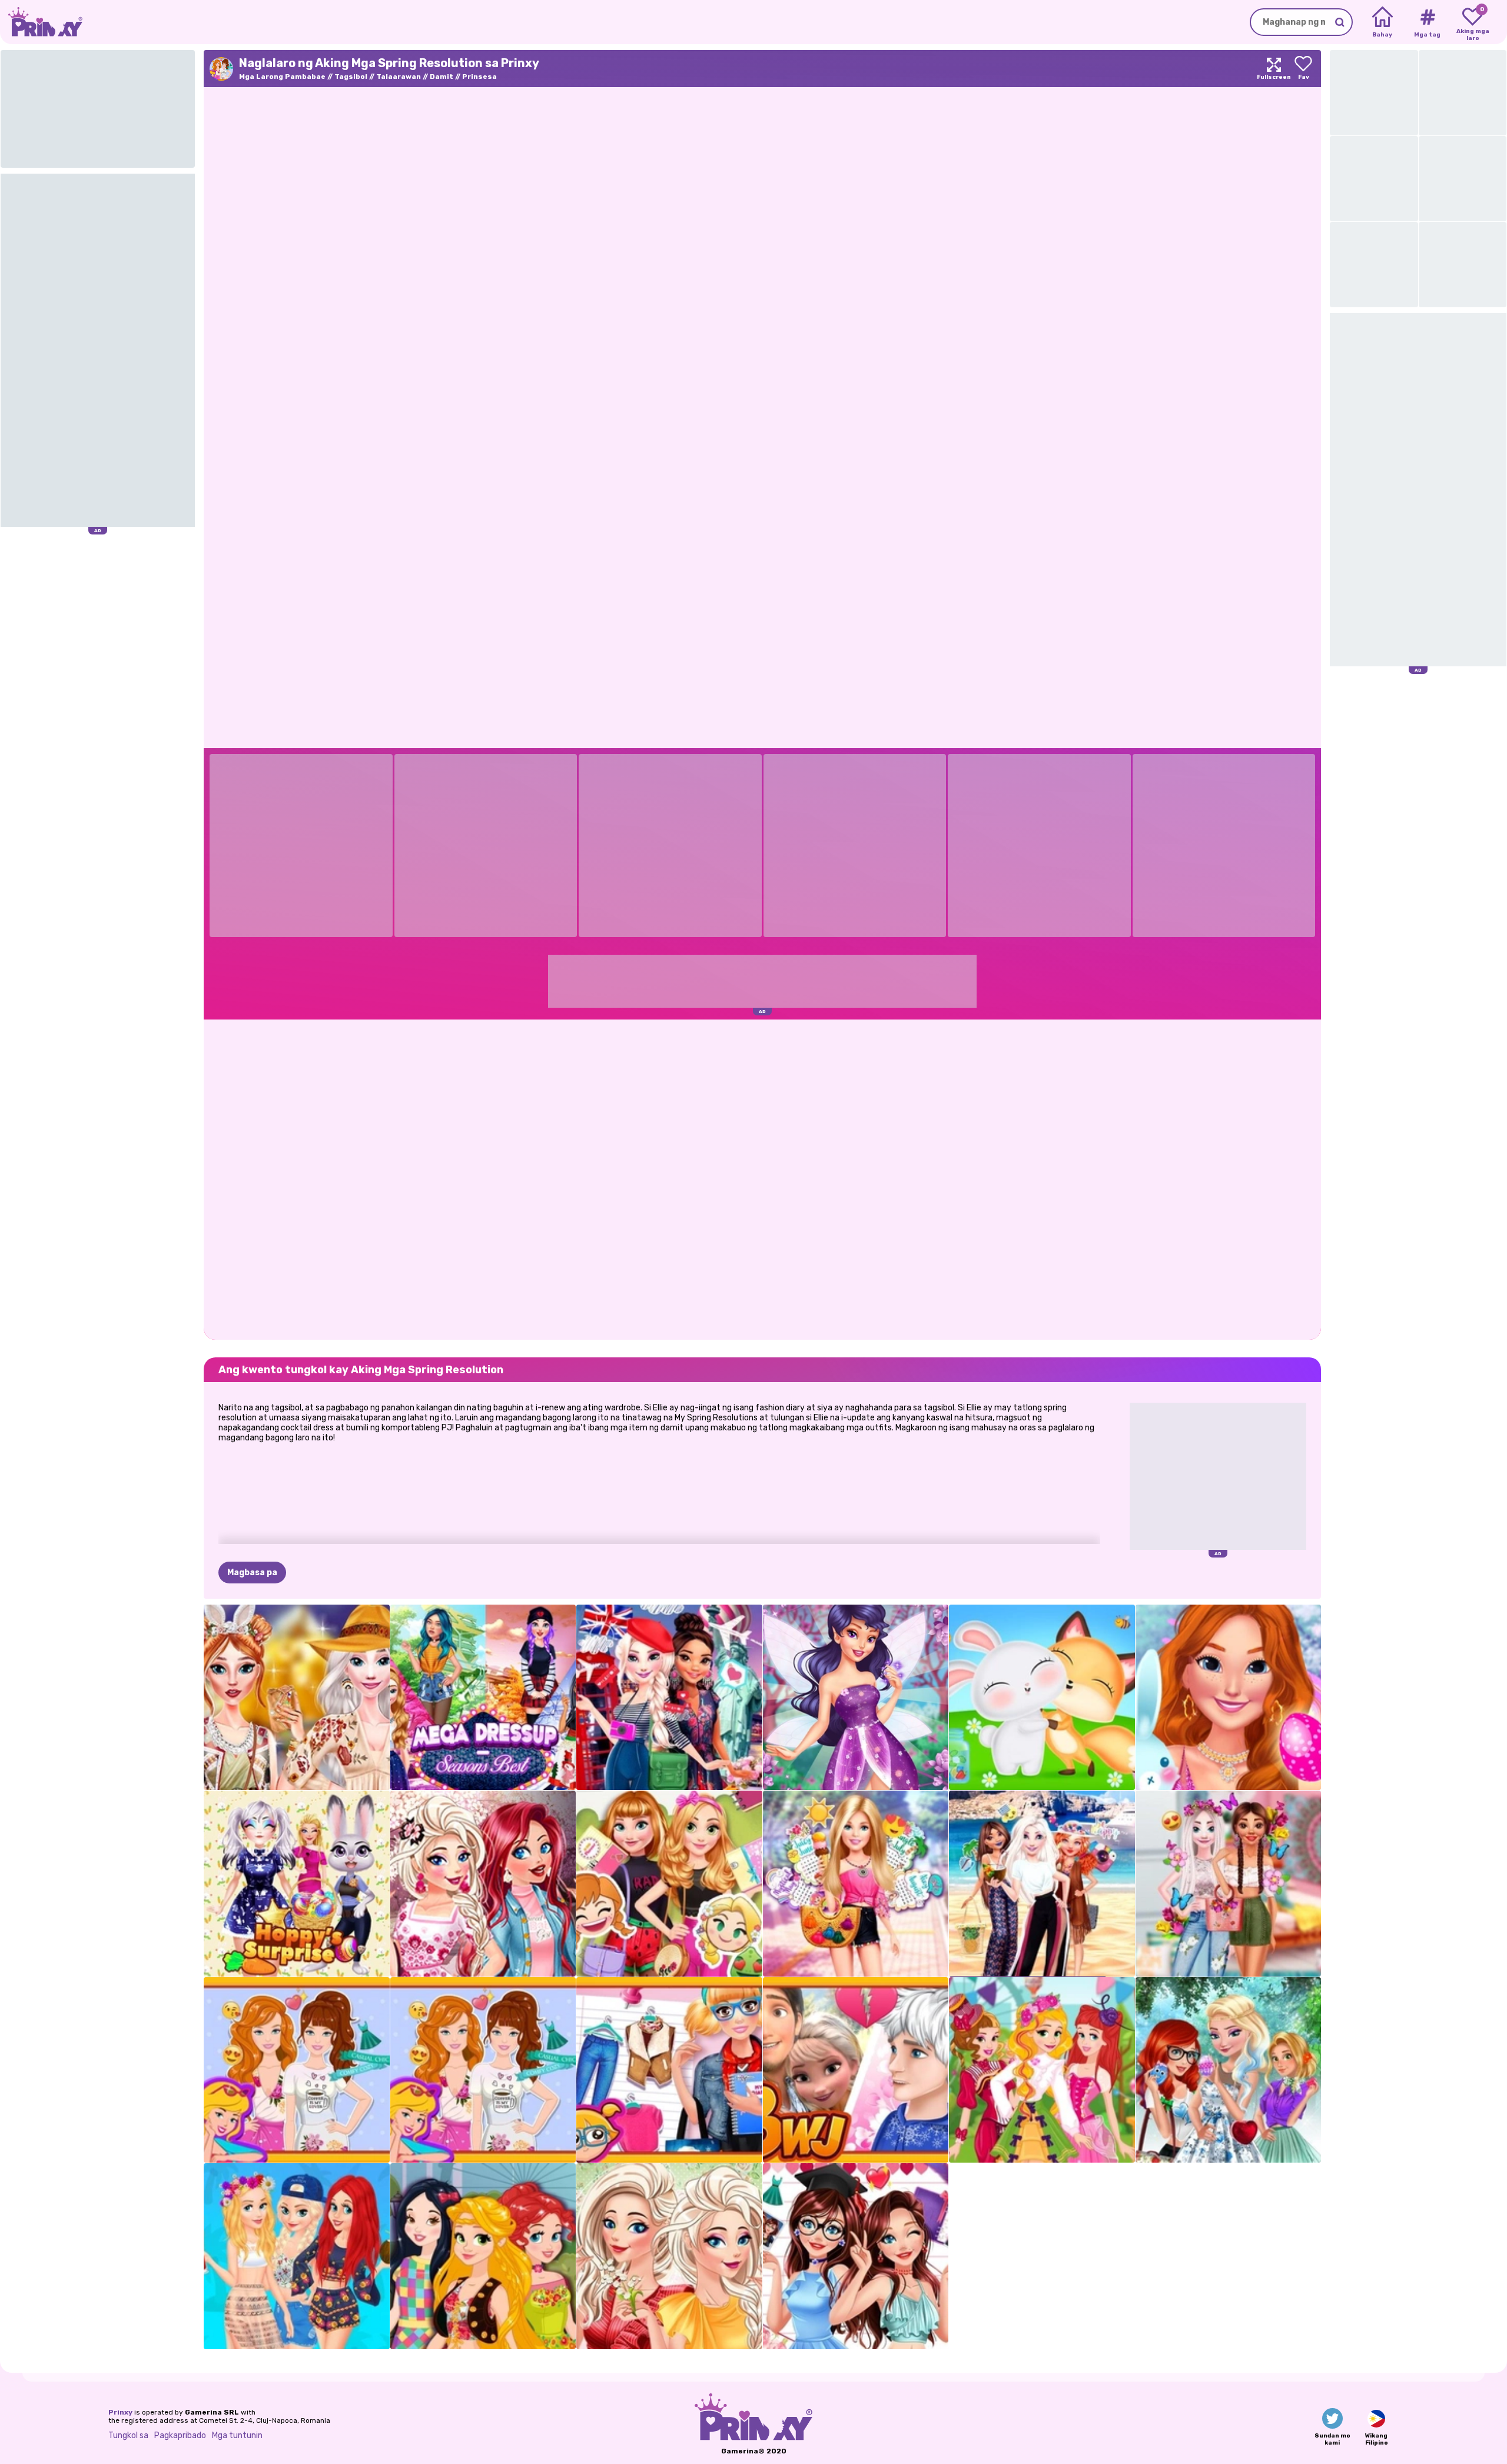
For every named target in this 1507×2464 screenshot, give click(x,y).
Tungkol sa (128, 2435)
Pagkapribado (180, 2435)
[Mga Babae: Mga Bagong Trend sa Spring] (483, 2256)
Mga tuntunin (237, 2435)
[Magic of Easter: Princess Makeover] (1229, 1698)
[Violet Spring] (856, 1698)
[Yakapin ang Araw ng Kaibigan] (1042, 1698)
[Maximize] (1274, 69)
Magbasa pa (252, 1573)
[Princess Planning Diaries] (669, 1884)
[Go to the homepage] (41, 22)
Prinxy (120, 2412)
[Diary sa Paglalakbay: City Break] (669, 1698)
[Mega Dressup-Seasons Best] (483, 1698)
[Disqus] (762, 1178)
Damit (442, 77)
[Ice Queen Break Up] (856, 2070)
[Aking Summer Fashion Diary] (856, 2256)
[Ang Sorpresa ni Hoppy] (297, 1884)
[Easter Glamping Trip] (297, 1698)
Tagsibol (351, 77)
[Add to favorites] (1303, 69)
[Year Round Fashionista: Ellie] (856, 1884)
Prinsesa (479, 77)
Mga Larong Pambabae (282, 77)
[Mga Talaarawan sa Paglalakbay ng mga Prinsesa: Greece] (1042, 1884)
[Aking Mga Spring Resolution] (297, 2070)
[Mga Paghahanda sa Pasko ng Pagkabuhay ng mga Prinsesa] (1229, 2070)
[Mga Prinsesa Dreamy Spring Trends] (1229, 1884)
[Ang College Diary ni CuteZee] (669, 2070)
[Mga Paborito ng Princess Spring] (669, 2256)
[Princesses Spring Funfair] (1042, 2070)
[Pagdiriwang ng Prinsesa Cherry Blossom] (483, 1884)
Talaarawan (399, 77)
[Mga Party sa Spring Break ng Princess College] (297, 2256)
